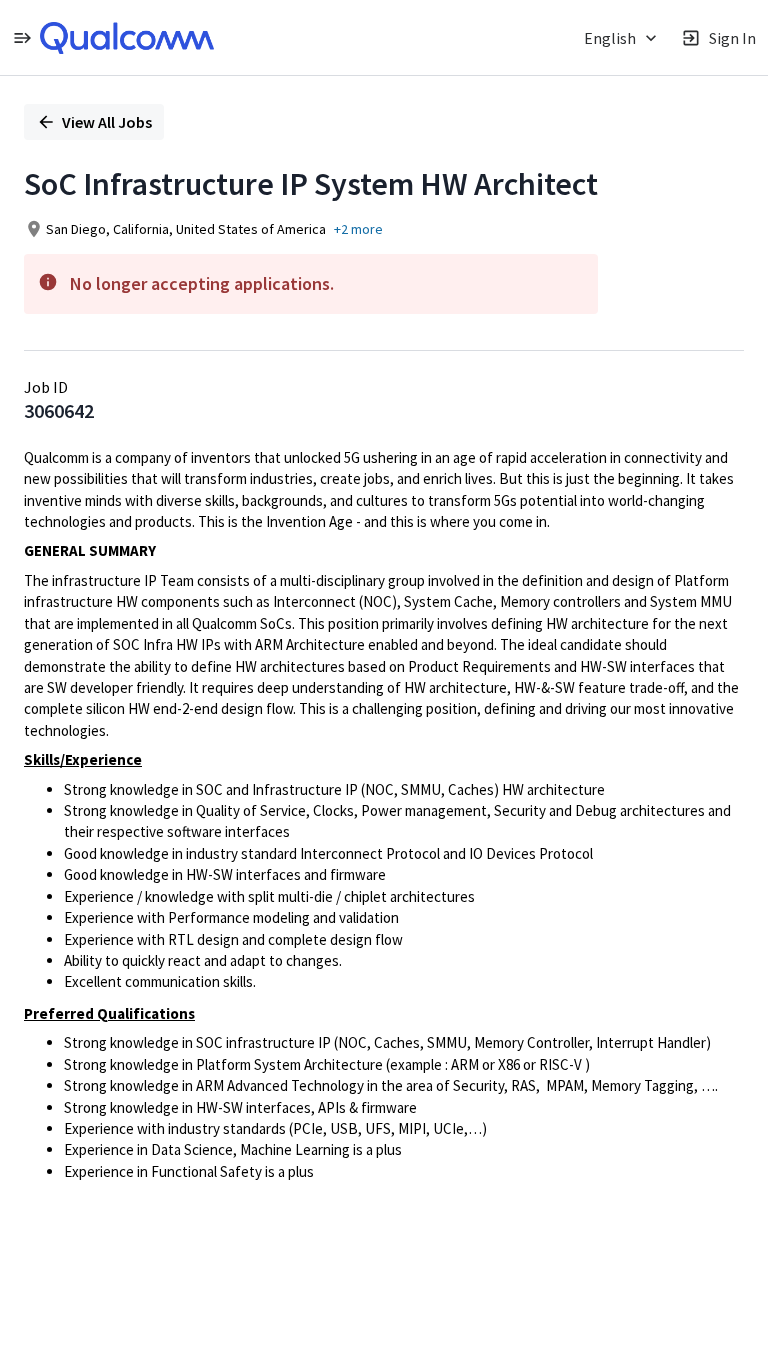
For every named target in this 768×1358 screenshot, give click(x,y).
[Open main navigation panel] (22, 37)
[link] (127, 38)
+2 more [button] (358, 229)
